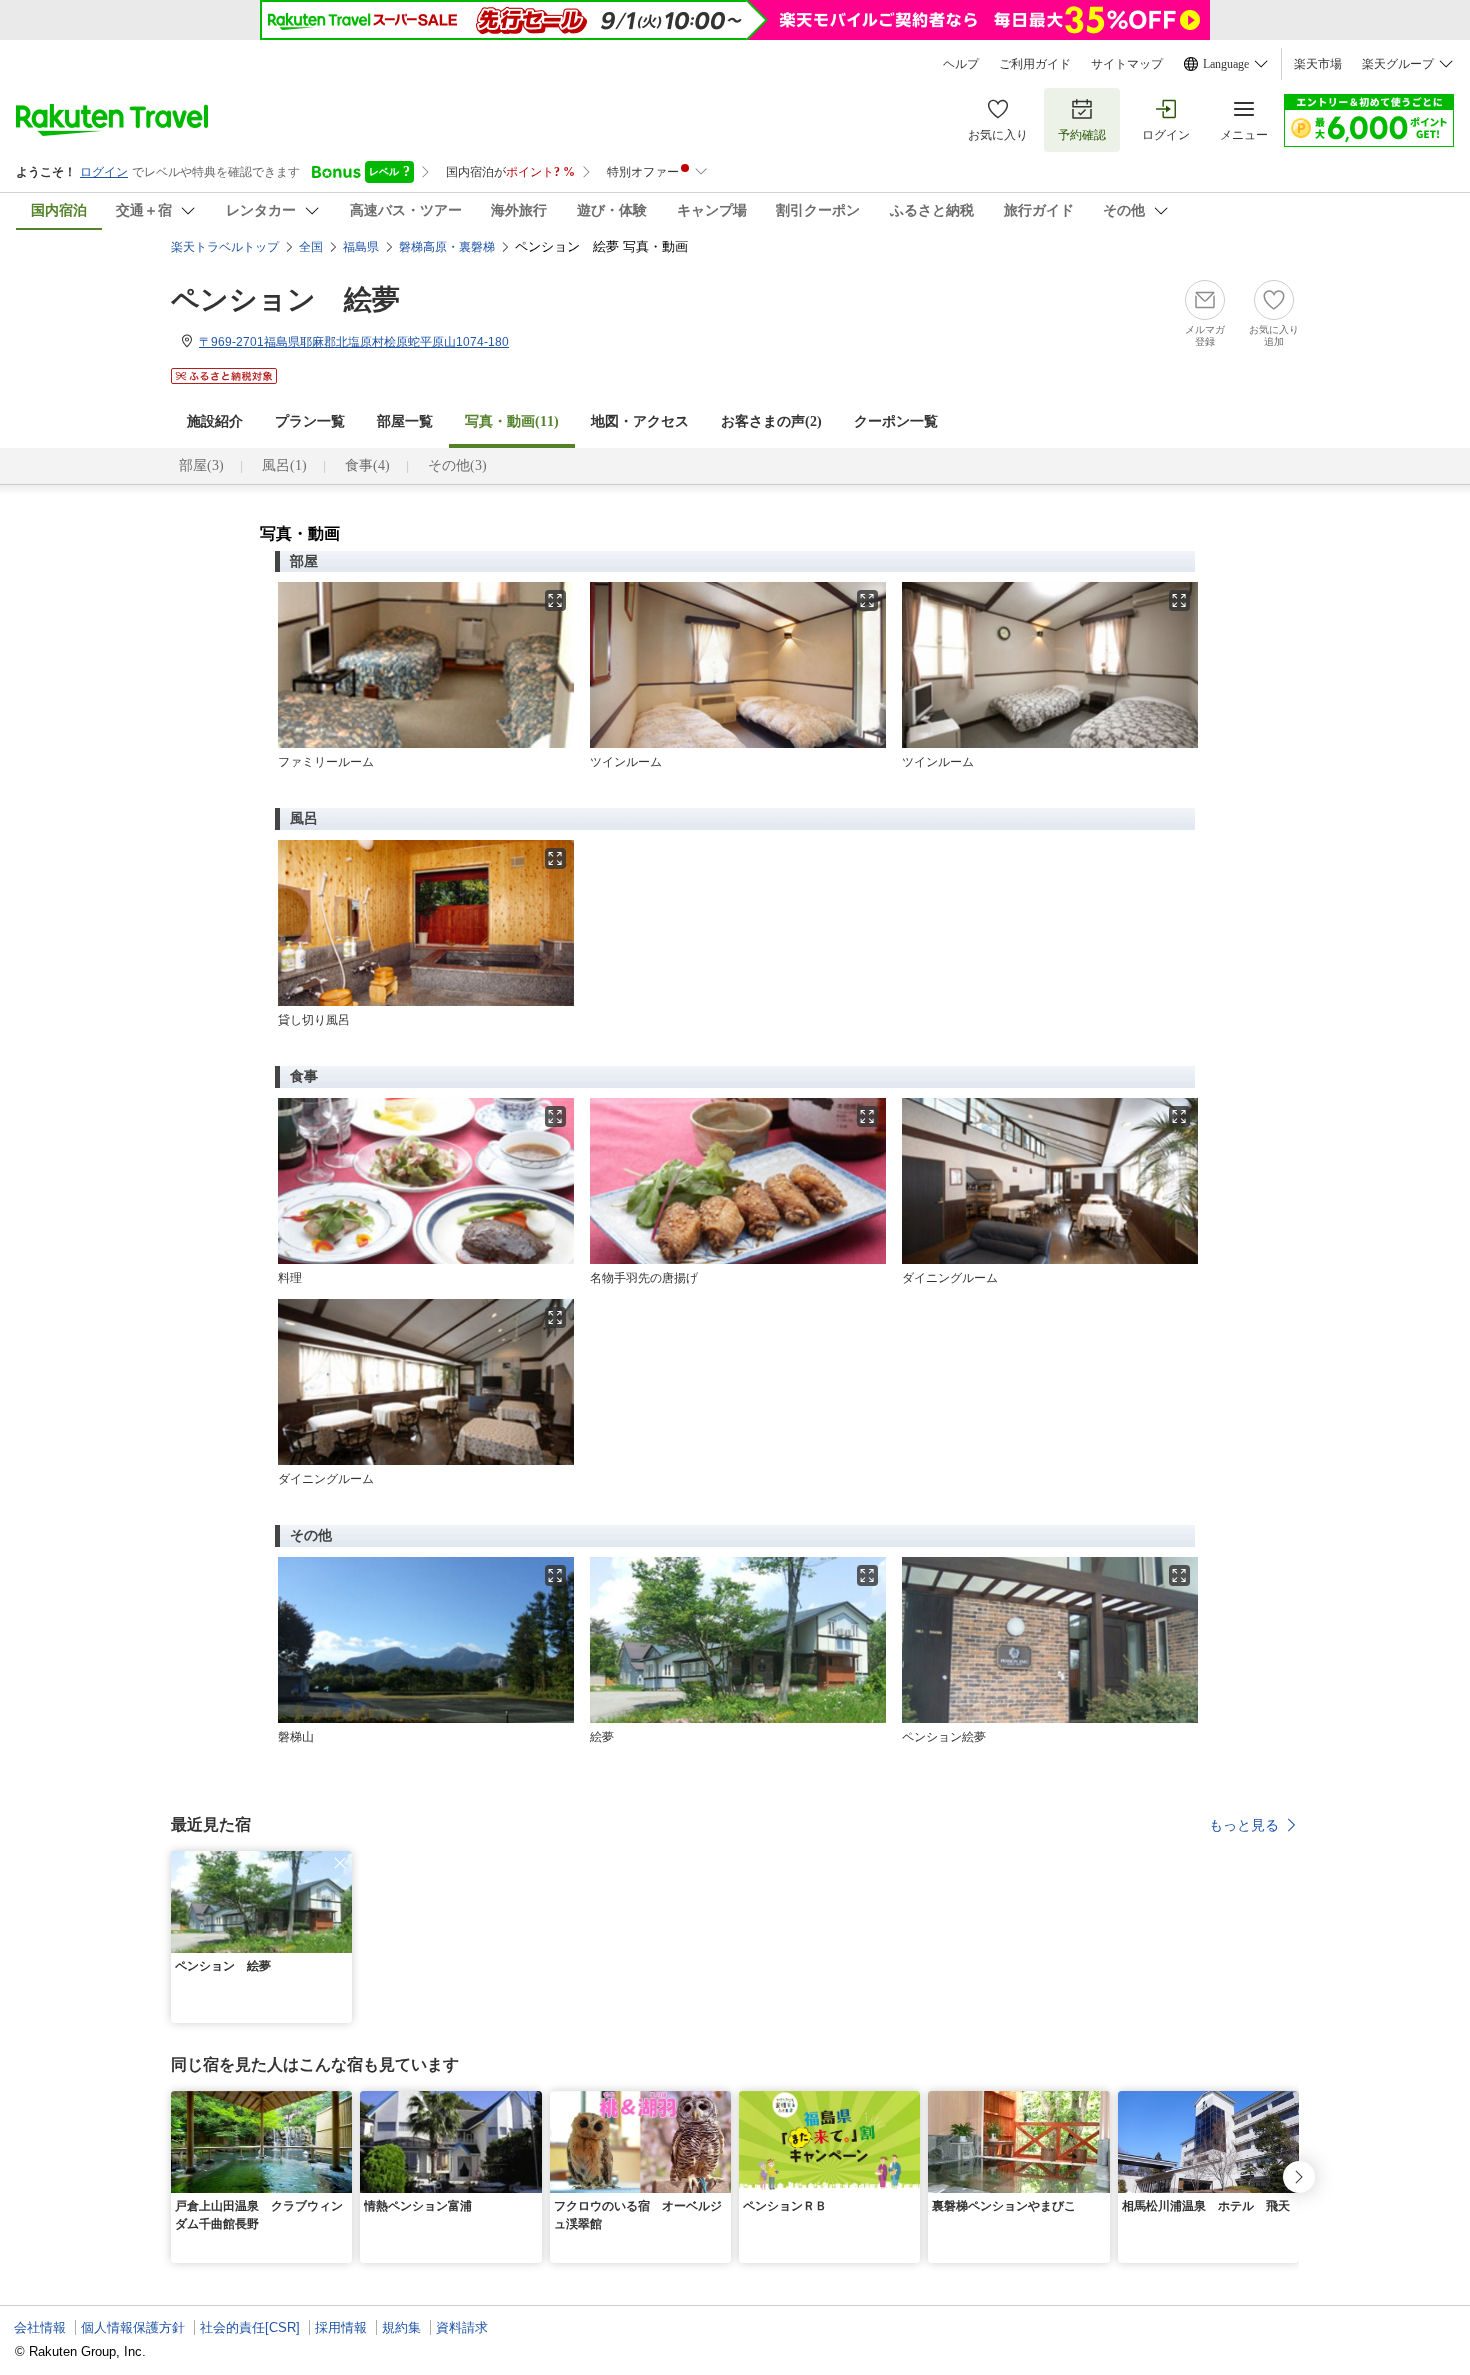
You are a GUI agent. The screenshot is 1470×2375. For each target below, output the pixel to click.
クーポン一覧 (896, 421)
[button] (340, 1863)
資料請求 (462, 2327)
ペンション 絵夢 (285, 299)
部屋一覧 (405, 421)
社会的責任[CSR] (250, 2327)
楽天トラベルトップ (225, 247)
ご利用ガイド (1035, 64)
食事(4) (367, 465)
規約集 (401, 2327)
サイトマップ (1127, 64)
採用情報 (341, 2327)
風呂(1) (284, 465)
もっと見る (1244, 1825)
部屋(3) (201, 465)
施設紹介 (215, 421)
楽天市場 (1318, 64)
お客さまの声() (771, 421)
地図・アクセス (640, 421)
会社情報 (40, 2327)
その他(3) (457, 465)
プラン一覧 (310, 421)
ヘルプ (961, 64)
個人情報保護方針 (133, 2327)
